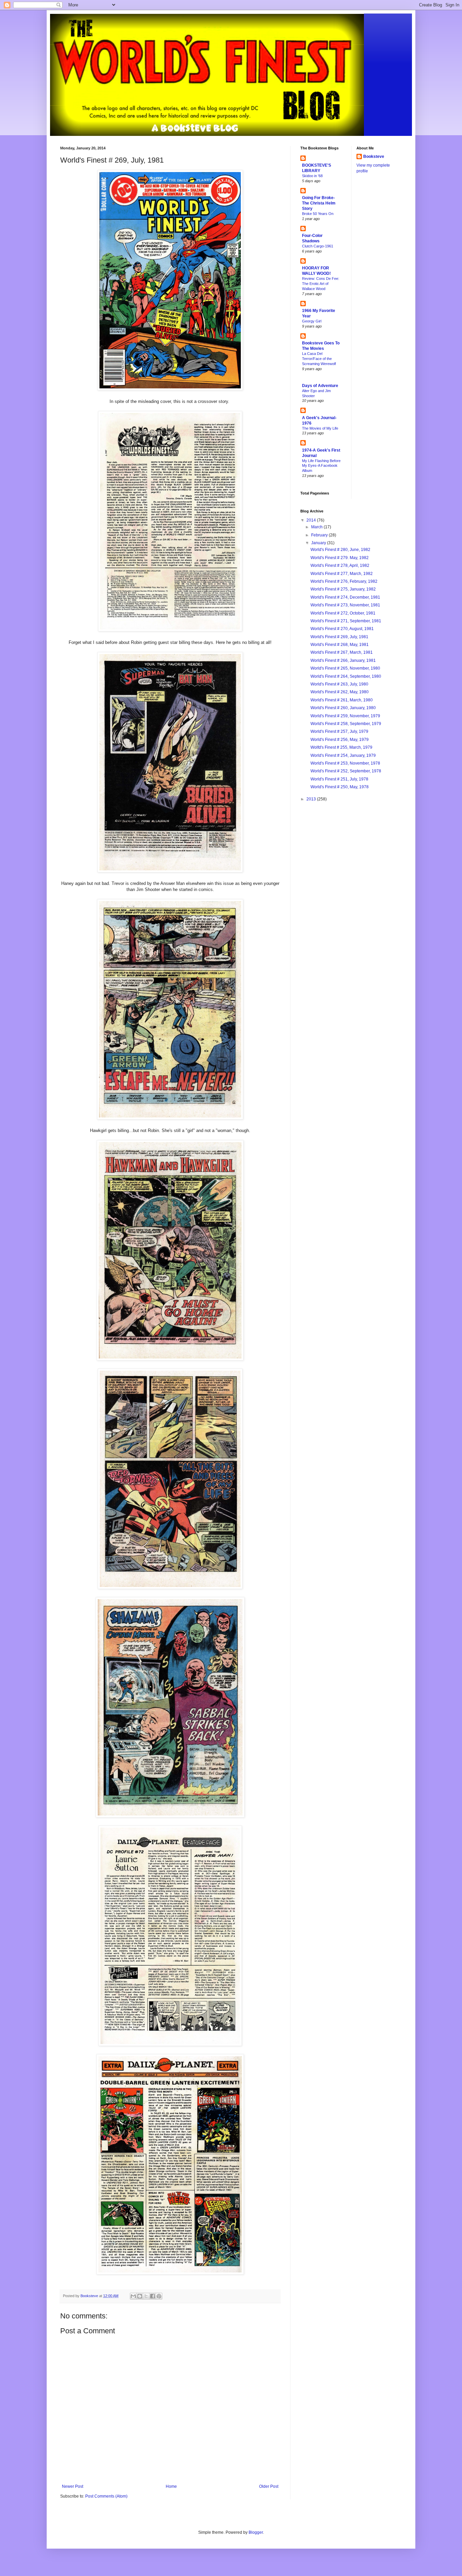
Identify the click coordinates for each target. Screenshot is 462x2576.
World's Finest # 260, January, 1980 (343, 708)
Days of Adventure (320, 386)
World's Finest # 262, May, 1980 (340, 692)
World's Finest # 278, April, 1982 (340, 565)
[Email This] (133, 2296)
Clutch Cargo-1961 (318, 246)
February (320, 535)
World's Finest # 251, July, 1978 (339, 779)
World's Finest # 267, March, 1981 (342, 652)
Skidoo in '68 (312, 176)
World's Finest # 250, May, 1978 (340, 787)
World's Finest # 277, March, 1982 (342, 574)
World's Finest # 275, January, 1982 (343, 589)
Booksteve (374, 157)
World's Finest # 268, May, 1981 (340, 645)
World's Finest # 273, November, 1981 (345, 605)
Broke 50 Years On (318, 214)
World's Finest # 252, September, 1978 (346, 771)
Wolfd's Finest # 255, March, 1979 (341, 747)
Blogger (256, 2532)
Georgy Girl (312, 321)
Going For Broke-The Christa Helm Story (319, 203)
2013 (312, 799)
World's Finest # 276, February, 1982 (344, 581)
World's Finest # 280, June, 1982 (340, 550)
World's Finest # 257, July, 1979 (339, 731)
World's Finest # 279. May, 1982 (340, 558)
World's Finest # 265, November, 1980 (345, 668)
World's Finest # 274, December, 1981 (345, 597)
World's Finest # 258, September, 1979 (346, 724)
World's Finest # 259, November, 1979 (345, 716)
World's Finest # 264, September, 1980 (346, 676)
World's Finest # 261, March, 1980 (342, 700)
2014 (312, 520)
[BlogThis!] (140, 2296)
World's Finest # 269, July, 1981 (339, 637)
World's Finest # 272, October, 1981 (343, 613)
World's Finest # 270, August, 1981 (342, 629)
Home (171, 2486)
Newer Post (73, 2486)
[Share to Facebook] (153, 2296)
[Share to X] (146, 2296)
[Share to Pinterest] (159, 2296)
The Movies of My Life (320, 428)
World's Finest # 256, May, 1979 (340, 740)
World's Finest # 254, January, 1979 (343, 755)
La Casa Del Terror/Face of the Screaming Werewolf (319, 359)
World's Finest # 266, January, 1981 (343, 660)
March (317, 527)
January (319, 543)
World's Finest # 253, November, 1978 (345, 763)
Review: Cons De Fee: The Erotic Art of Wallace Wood (321, 284)
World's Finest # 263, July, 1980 (339, 684)
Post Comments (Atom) (106, 2496)
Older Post (269, 2486)
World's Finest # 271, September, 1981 (346, 621)
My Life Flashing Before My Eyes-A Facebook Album (321, 466)
